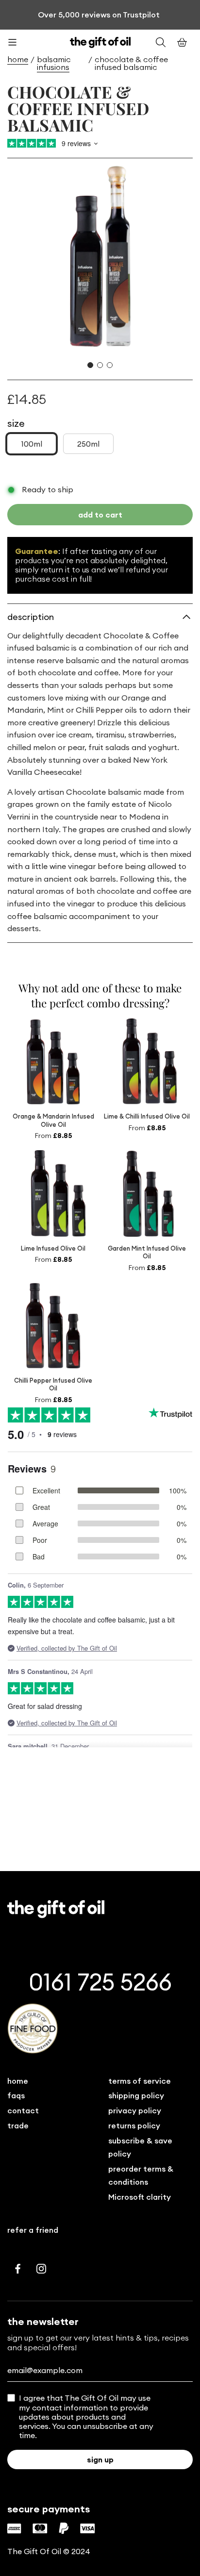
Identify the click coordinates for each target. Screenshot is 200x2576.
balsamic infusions (54, 63)
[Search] (161, 42)
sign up (100, 2459)
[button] (90, 365)
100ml (32, 444)
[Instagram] (41, 2269)
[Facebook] (18, 2269)
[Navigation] (18, 42)
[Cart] (182, 42)
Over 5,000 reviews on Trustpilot (99, 15)
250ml (88, 444)
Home (18, 59)
